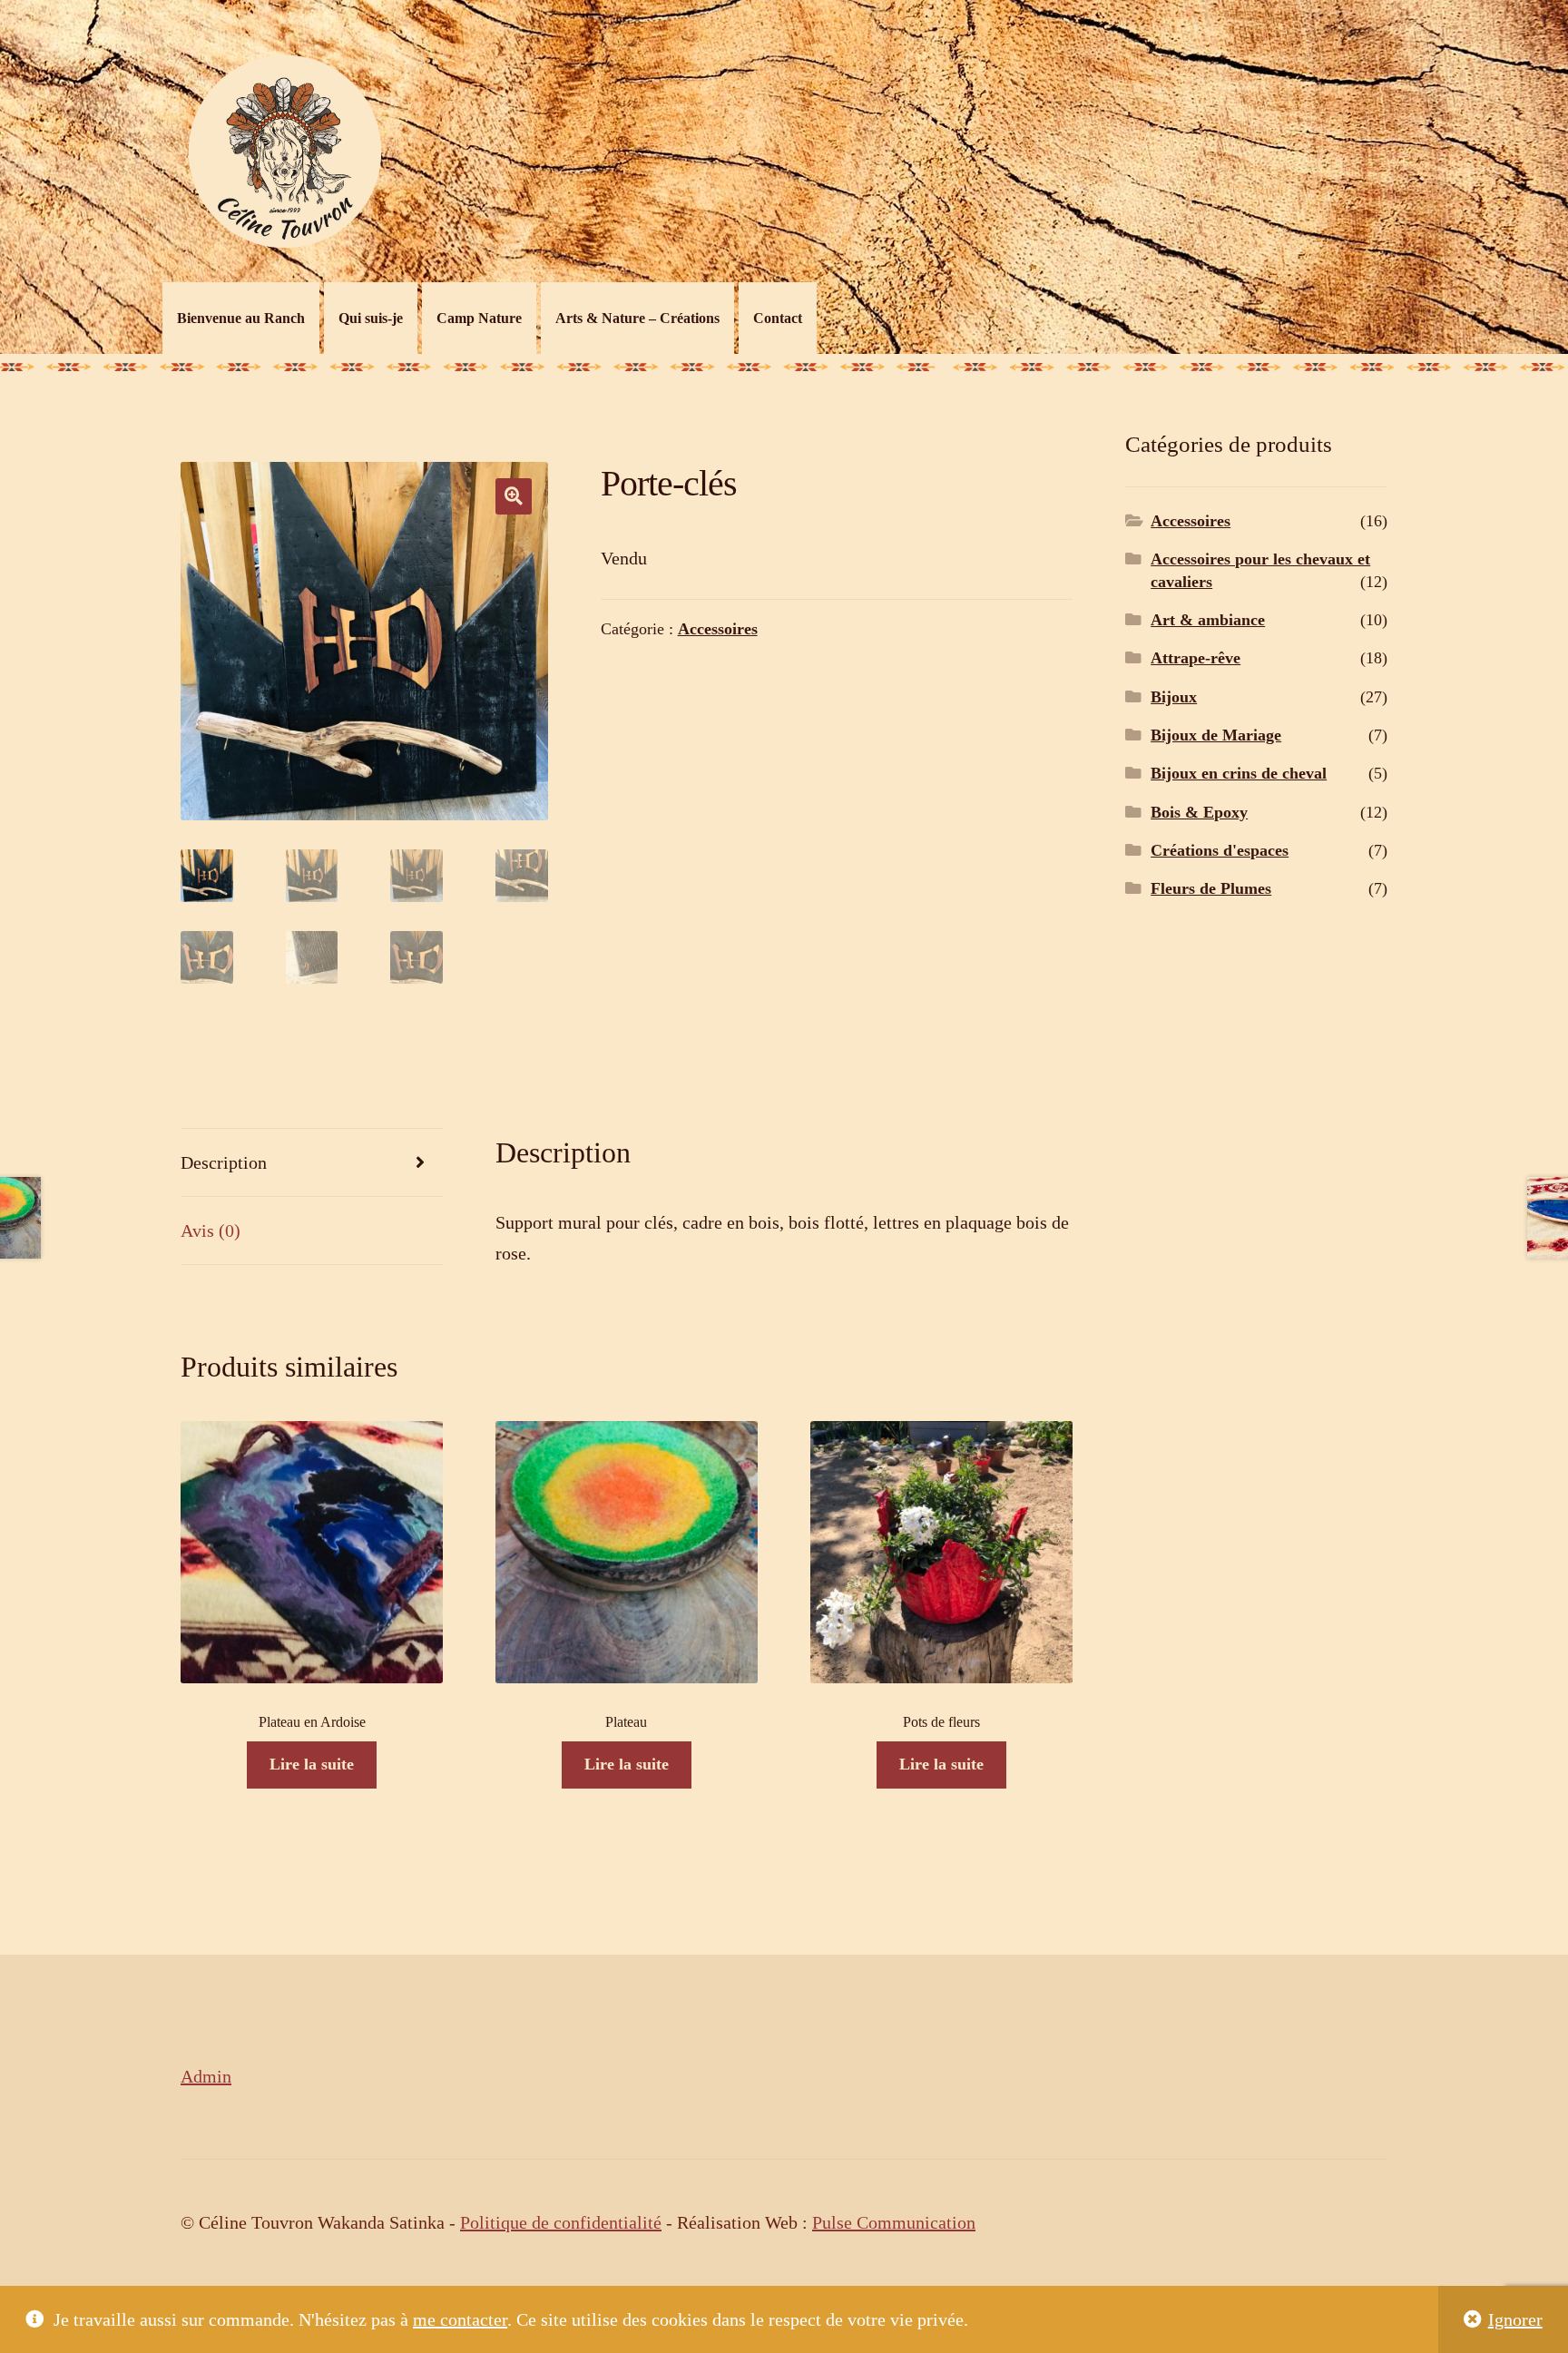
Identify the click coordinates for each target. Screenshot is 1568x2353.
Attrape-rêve (1196, 658)
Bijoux (1174, 697)
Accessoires (718, 629)
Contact (778, 318)
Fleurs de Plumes (1211, 888)
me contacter (460, 2319)
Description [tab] (224, 1162)
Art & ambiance (1208, 620)
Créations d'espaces (1220, 850)
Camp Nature (479, 318)
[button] (514, 496)
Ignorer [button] (1515, 2319)
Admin (206, 2076)
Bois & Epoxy (1199, 812)
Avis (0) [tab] (211, 1230)
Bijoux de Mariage (1216, 735)
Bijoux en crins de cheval (1239, 773)
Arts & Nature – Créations (637, 318)
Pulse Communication (894, 2222)
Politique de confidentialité (561, 2222)
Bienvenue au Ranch (241, 318)
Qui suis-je (371, 318)
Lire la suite (312, 1764)
